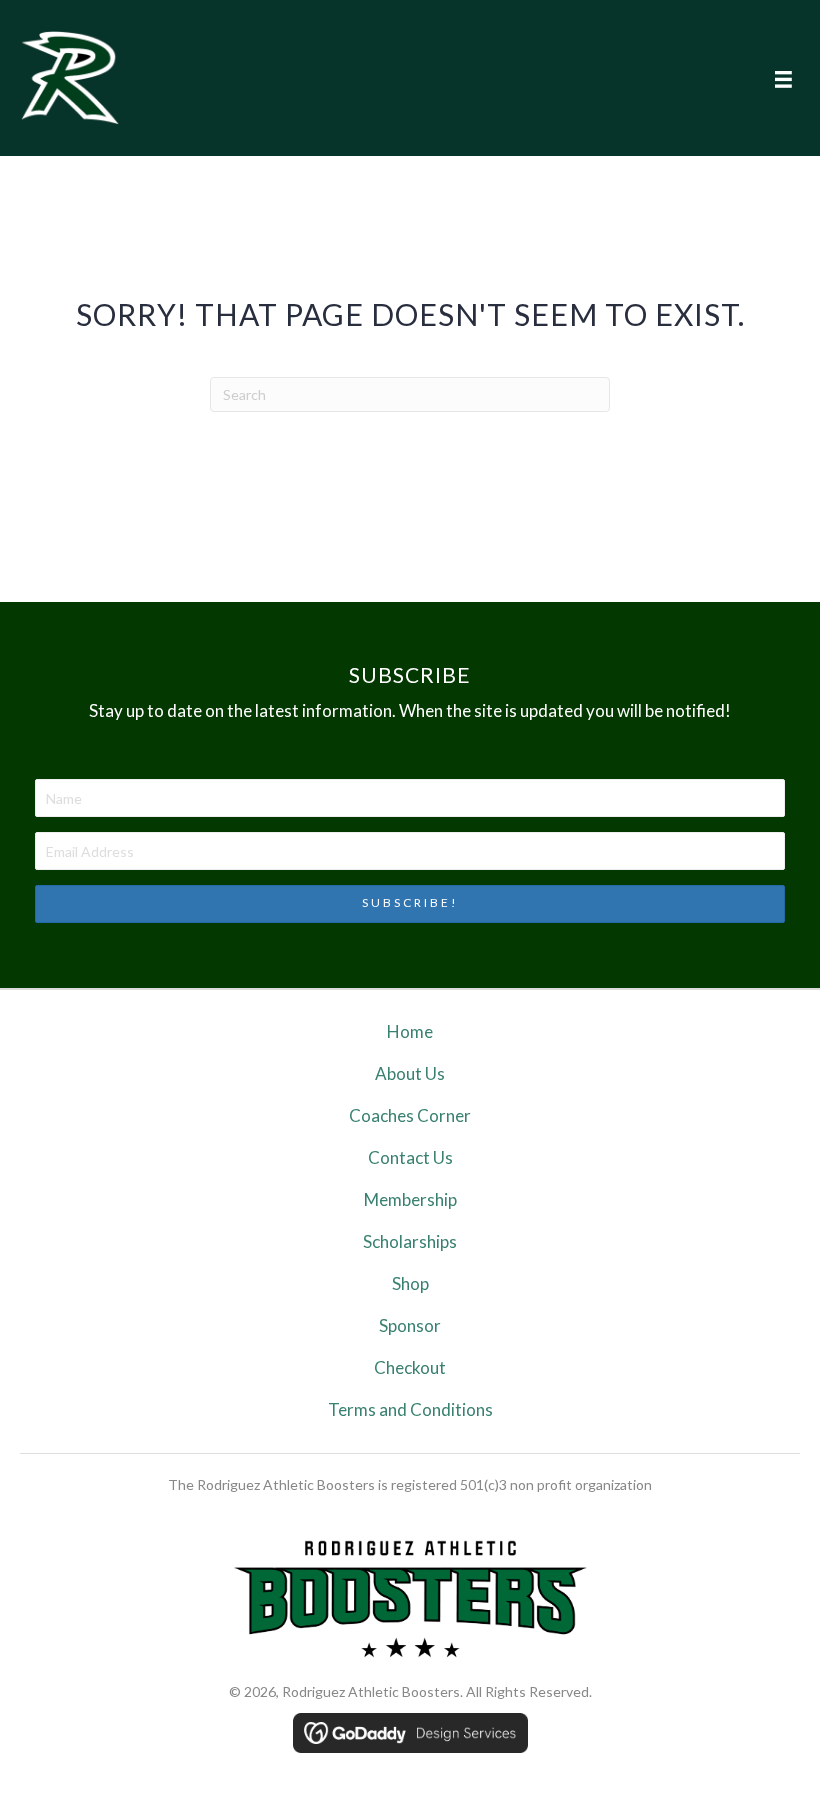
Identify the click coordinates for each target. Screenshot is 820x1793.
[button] (410, 904)
